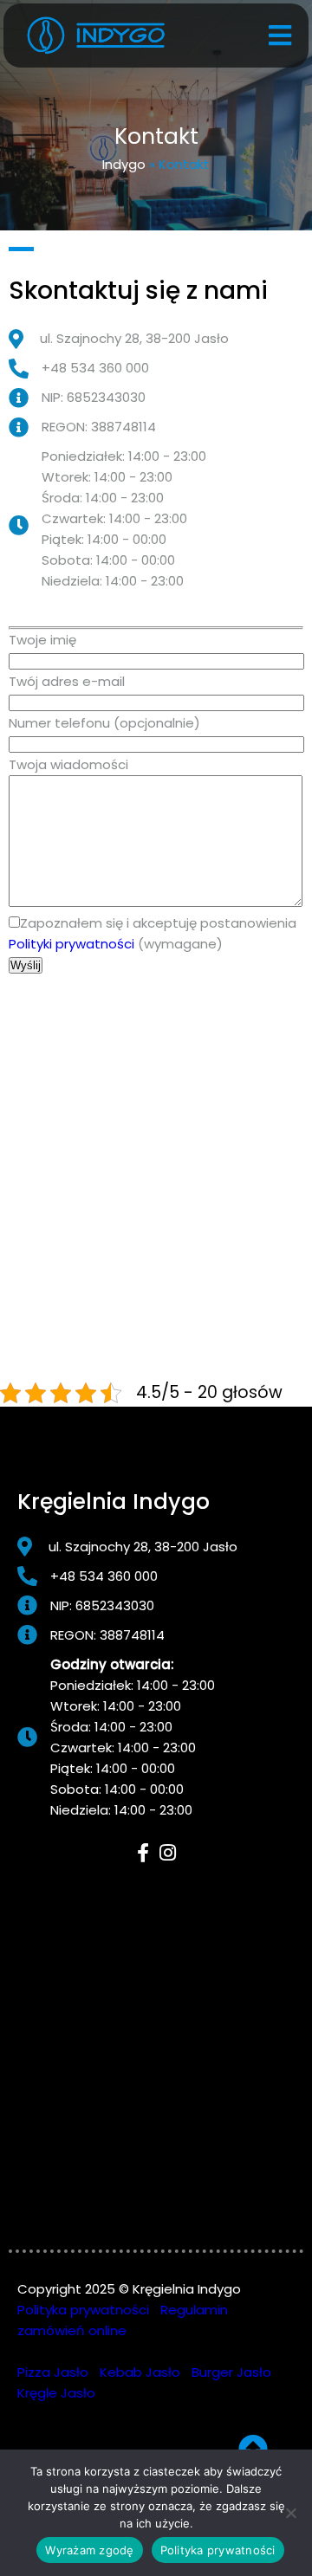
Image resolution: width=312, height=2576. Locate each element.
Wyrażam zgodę (89, 2550)
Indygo (124, 164)
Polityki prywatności (71, 944)
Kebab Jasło (140, 2372)
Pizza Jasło (53, 2372)
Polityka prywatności (83, 2310)
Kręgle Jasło (56, 2393)
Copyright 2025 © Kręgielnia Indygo (129, 2289)
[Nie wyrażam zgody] (290, 2513)
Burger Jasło (231, 2372)
